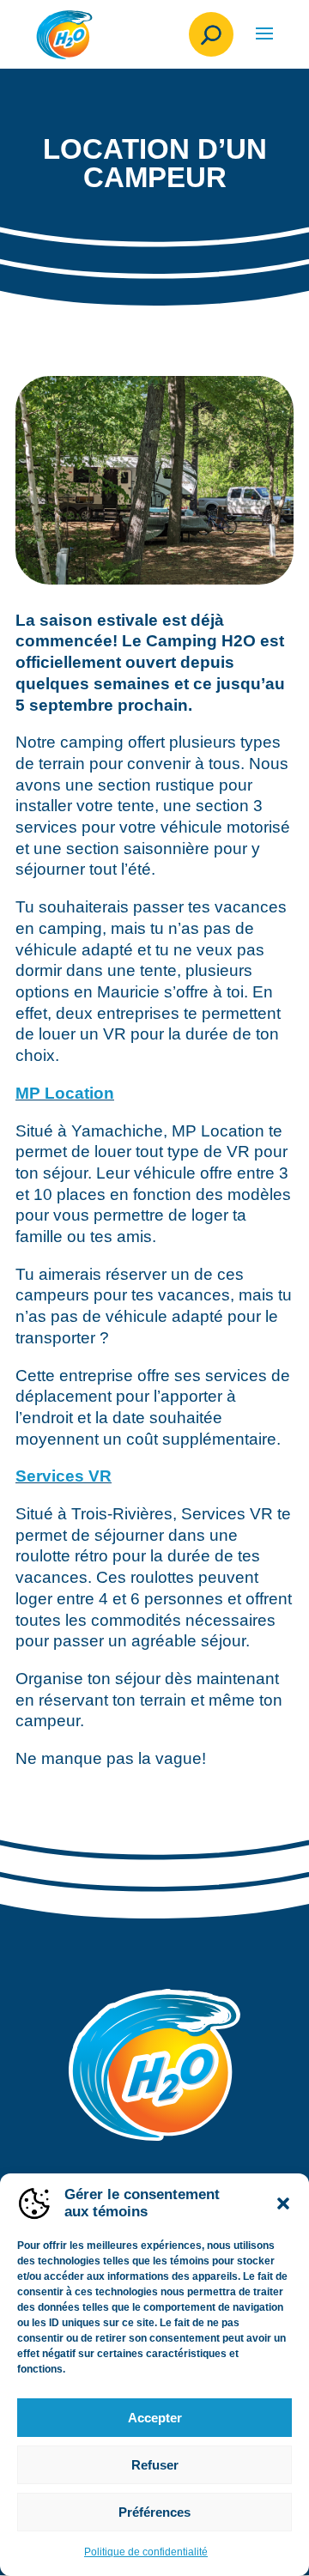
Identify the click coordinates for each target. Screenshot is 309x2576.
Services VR (64, 1476)
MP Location (65, 1093)
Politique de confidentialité (146, 2552)
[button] (283, 2203)
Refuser (155, 2465)
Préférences (154, 2512)
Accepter (155, 2418)
